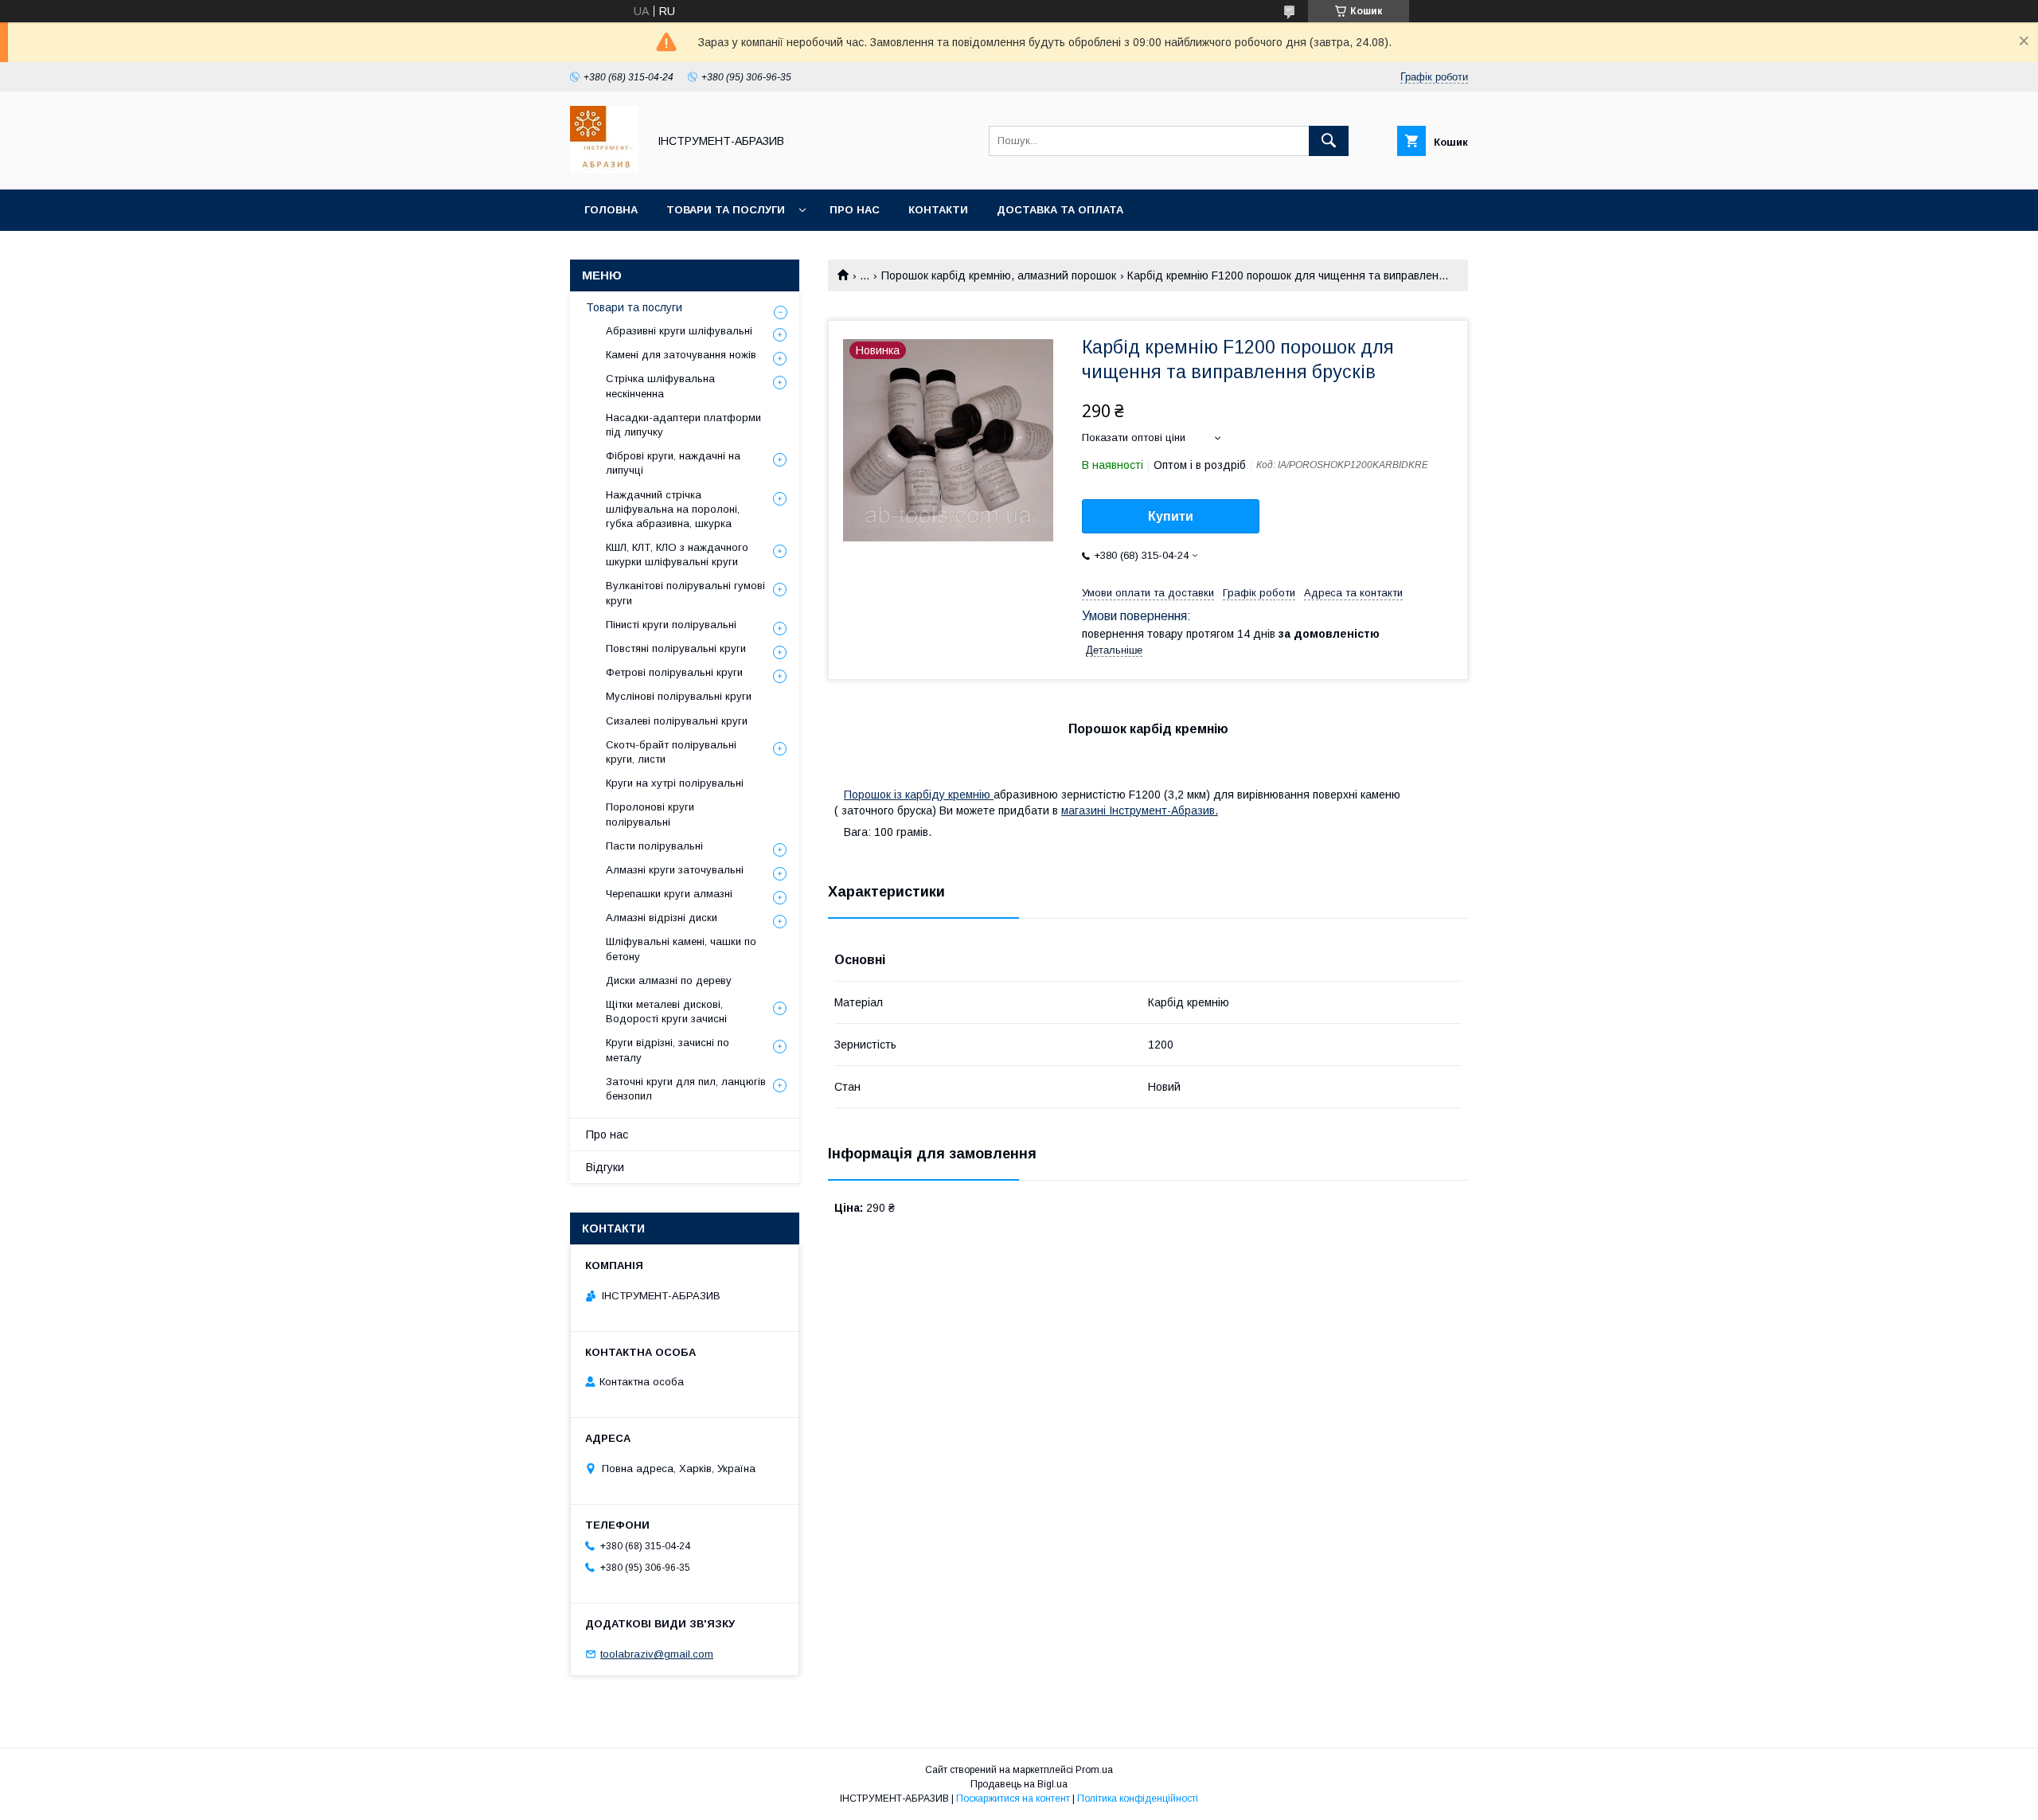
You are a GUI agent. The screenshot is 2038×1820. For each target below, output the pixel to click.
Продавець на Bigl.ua (1019, 1784)
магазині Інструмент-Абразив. (1140, 810)
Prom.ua (1094, 1770)
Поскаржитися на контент (1013, 1799)
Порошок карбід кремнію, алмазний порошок (999, 275)
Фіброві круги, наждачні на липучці (673, 463)
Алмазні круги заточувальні (675, 870)
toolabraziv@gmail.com (657, 1654)
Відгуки (605, 1167)
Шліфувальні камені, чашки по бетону (681, 949)
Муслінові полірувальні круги (679, 696)
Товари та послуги (726, 210)
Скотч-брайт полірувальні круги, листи (671, 752)
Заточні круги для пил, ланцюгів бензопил (686, 1089)
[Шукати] (1329, 141)
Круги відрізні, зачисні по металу (668, 1050)
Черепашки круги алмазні (669, 894)
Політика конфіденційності (1138, 1799)
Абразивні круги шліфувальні (679, 331)
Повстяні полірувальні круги (676, 648)
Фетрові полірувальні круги (674, 672)
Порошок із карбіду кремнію (919, 795)
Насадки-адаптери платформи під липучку (683, 425)
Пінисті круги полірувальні (671, 625)
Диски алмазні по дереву (669, 980)
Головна (611, 210)
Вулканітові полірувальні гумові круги (685, 593)
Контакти (938, 210)
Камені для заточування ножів (681, 355)
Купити (1171, 516)
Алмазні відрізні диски (662, 918)
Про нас (855, 210)
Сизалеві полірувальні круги (677, 721)
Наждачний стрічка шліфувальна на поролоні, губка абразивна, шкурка (673, 509)
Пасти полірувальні (654, 846)
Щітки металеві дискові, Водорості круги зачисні (666, 1012)
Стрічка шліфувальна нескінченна (660, 386)
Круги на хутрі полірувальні (675, 783)
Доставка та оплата (1060, 210)
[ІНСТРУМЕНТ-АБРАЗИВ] (604, 169)
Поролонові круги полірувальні (650, 814)
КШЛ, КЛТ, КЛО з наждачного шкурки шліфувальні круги (677, 555)
